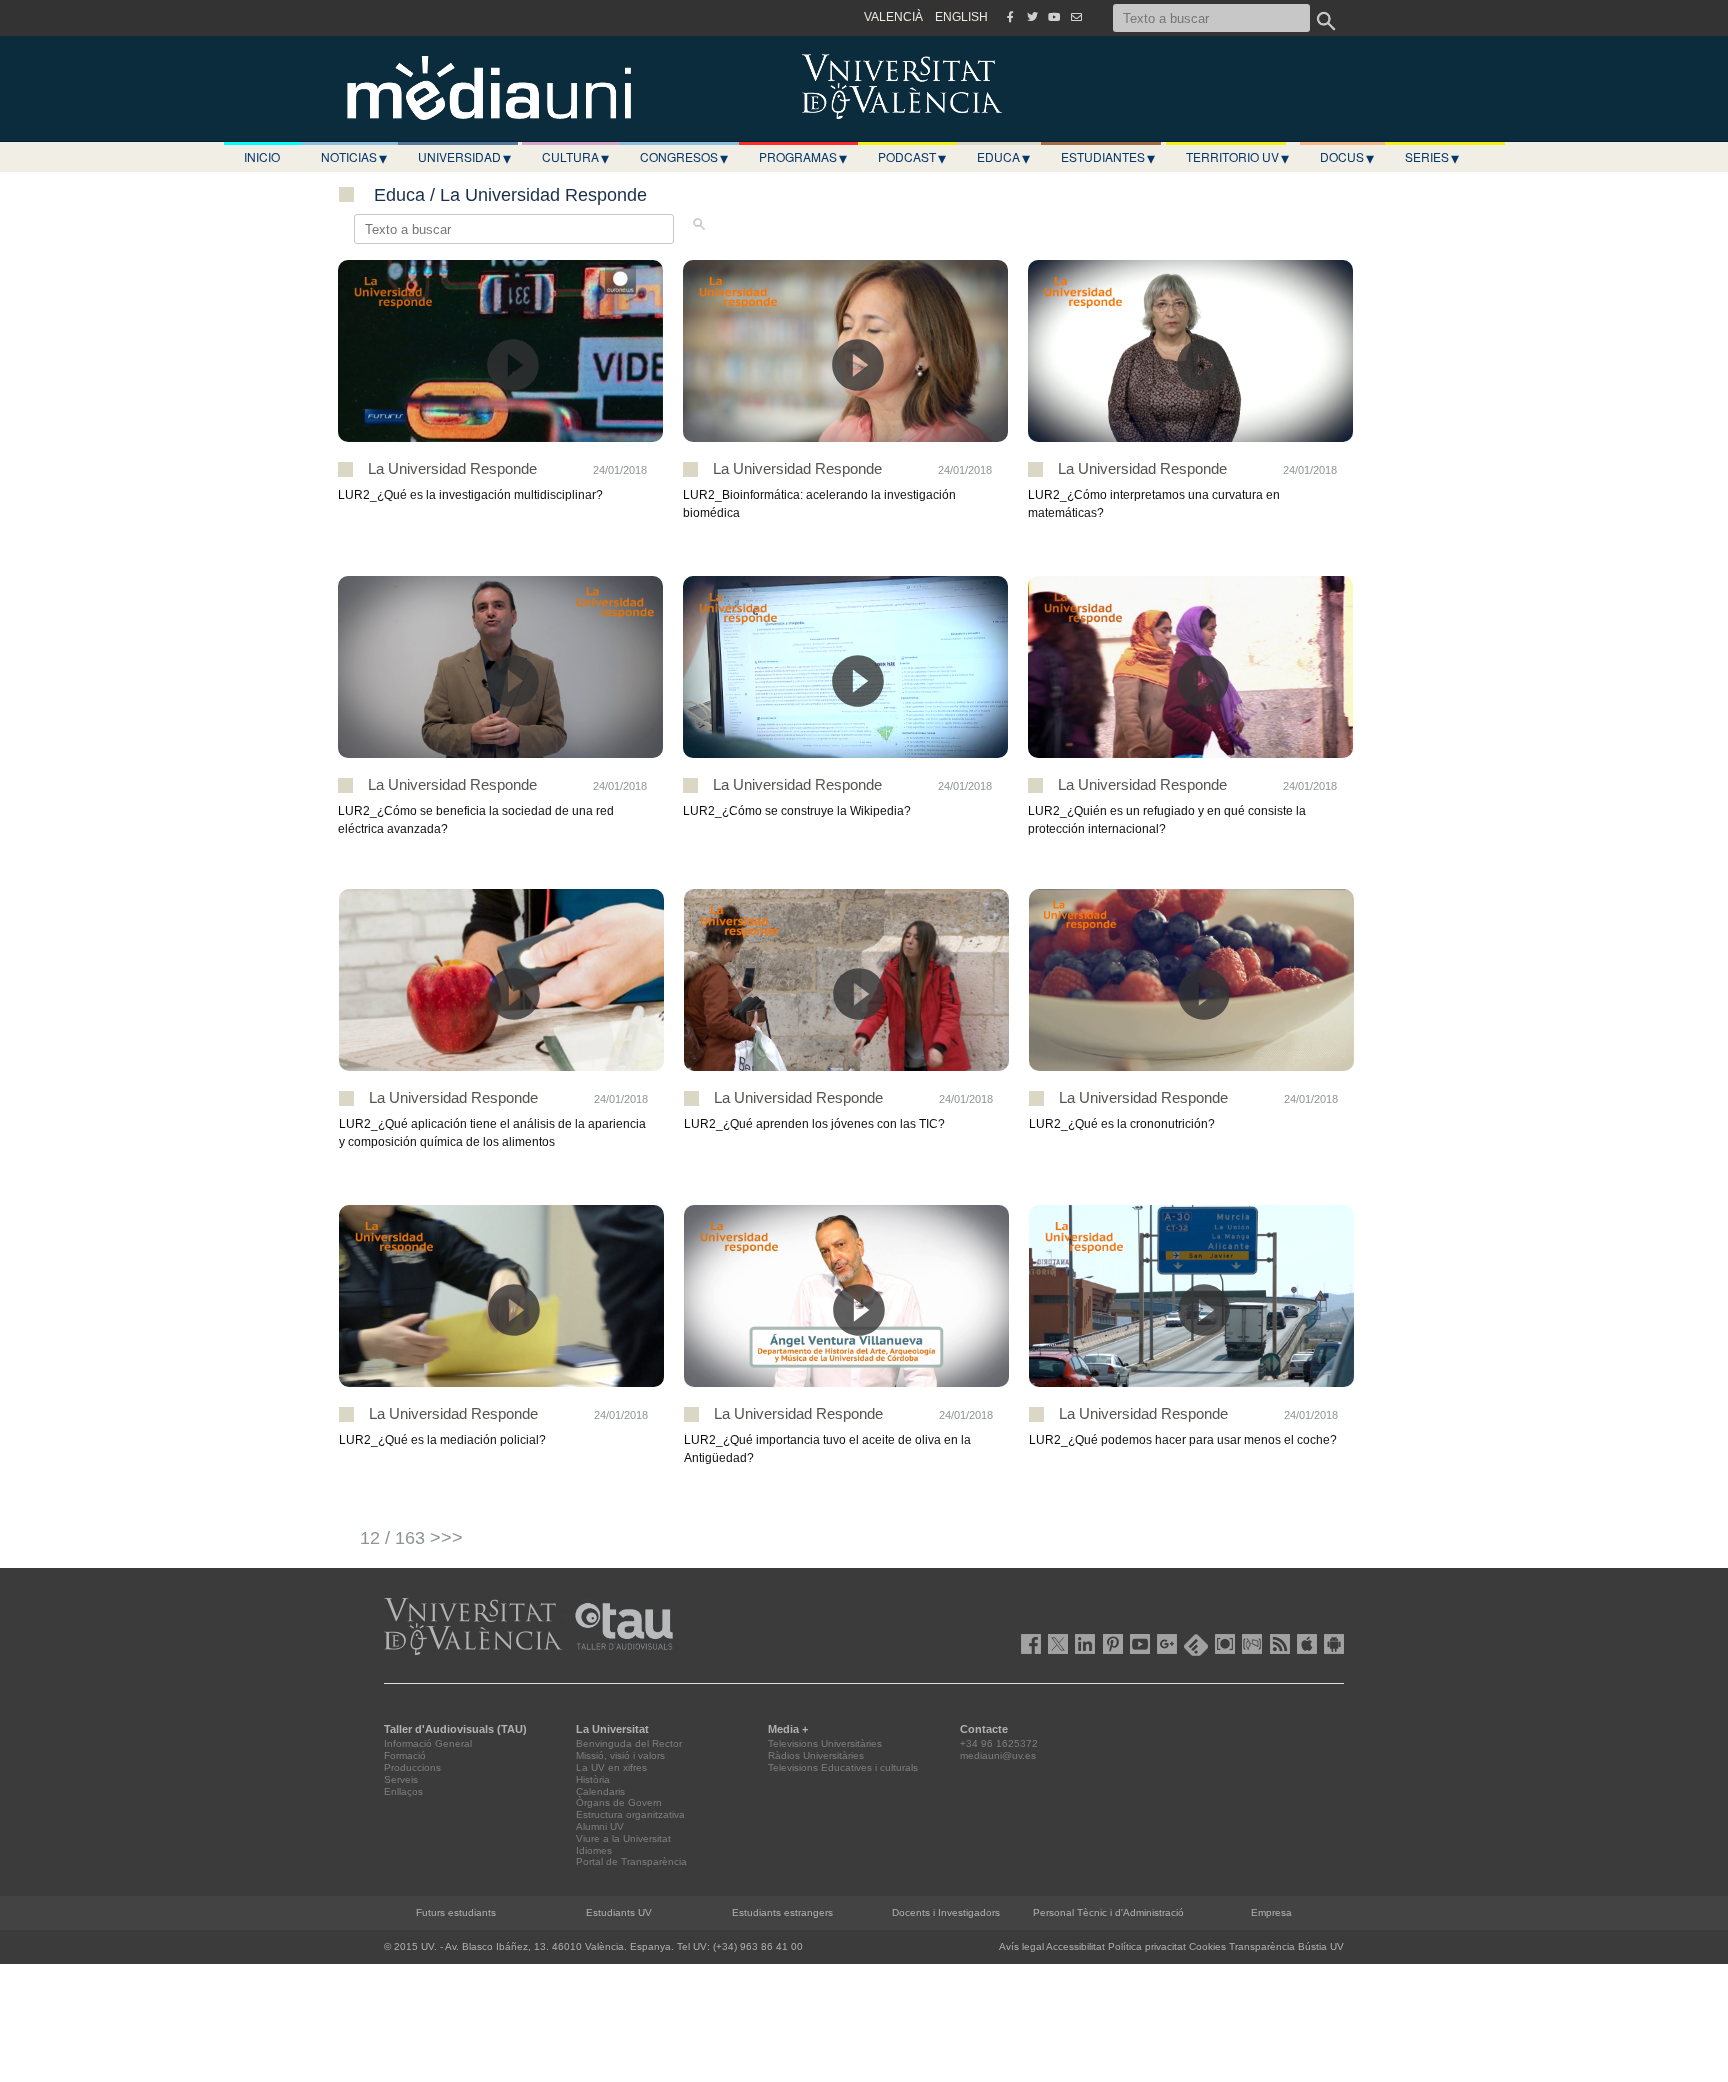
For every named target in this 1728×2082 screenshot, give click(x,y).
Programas (803, 157)
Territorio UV (1237, 157)
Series (1432, 157)
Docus (1347, 157)
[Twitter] (1032, 17)
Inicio (262, 156)
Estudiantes (1108, 157)
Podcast (912, 157)
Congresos (684, 157)
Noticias (354, 157)
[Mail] (1076, 17)
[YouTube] (1054, 17)
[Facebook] (1010, 17)
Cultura (575, 157)
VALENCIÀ (893, 17)
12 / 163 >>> (411, 1538)
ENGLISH (961, 17)
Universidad (464, 157)
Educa (1003, 157)
